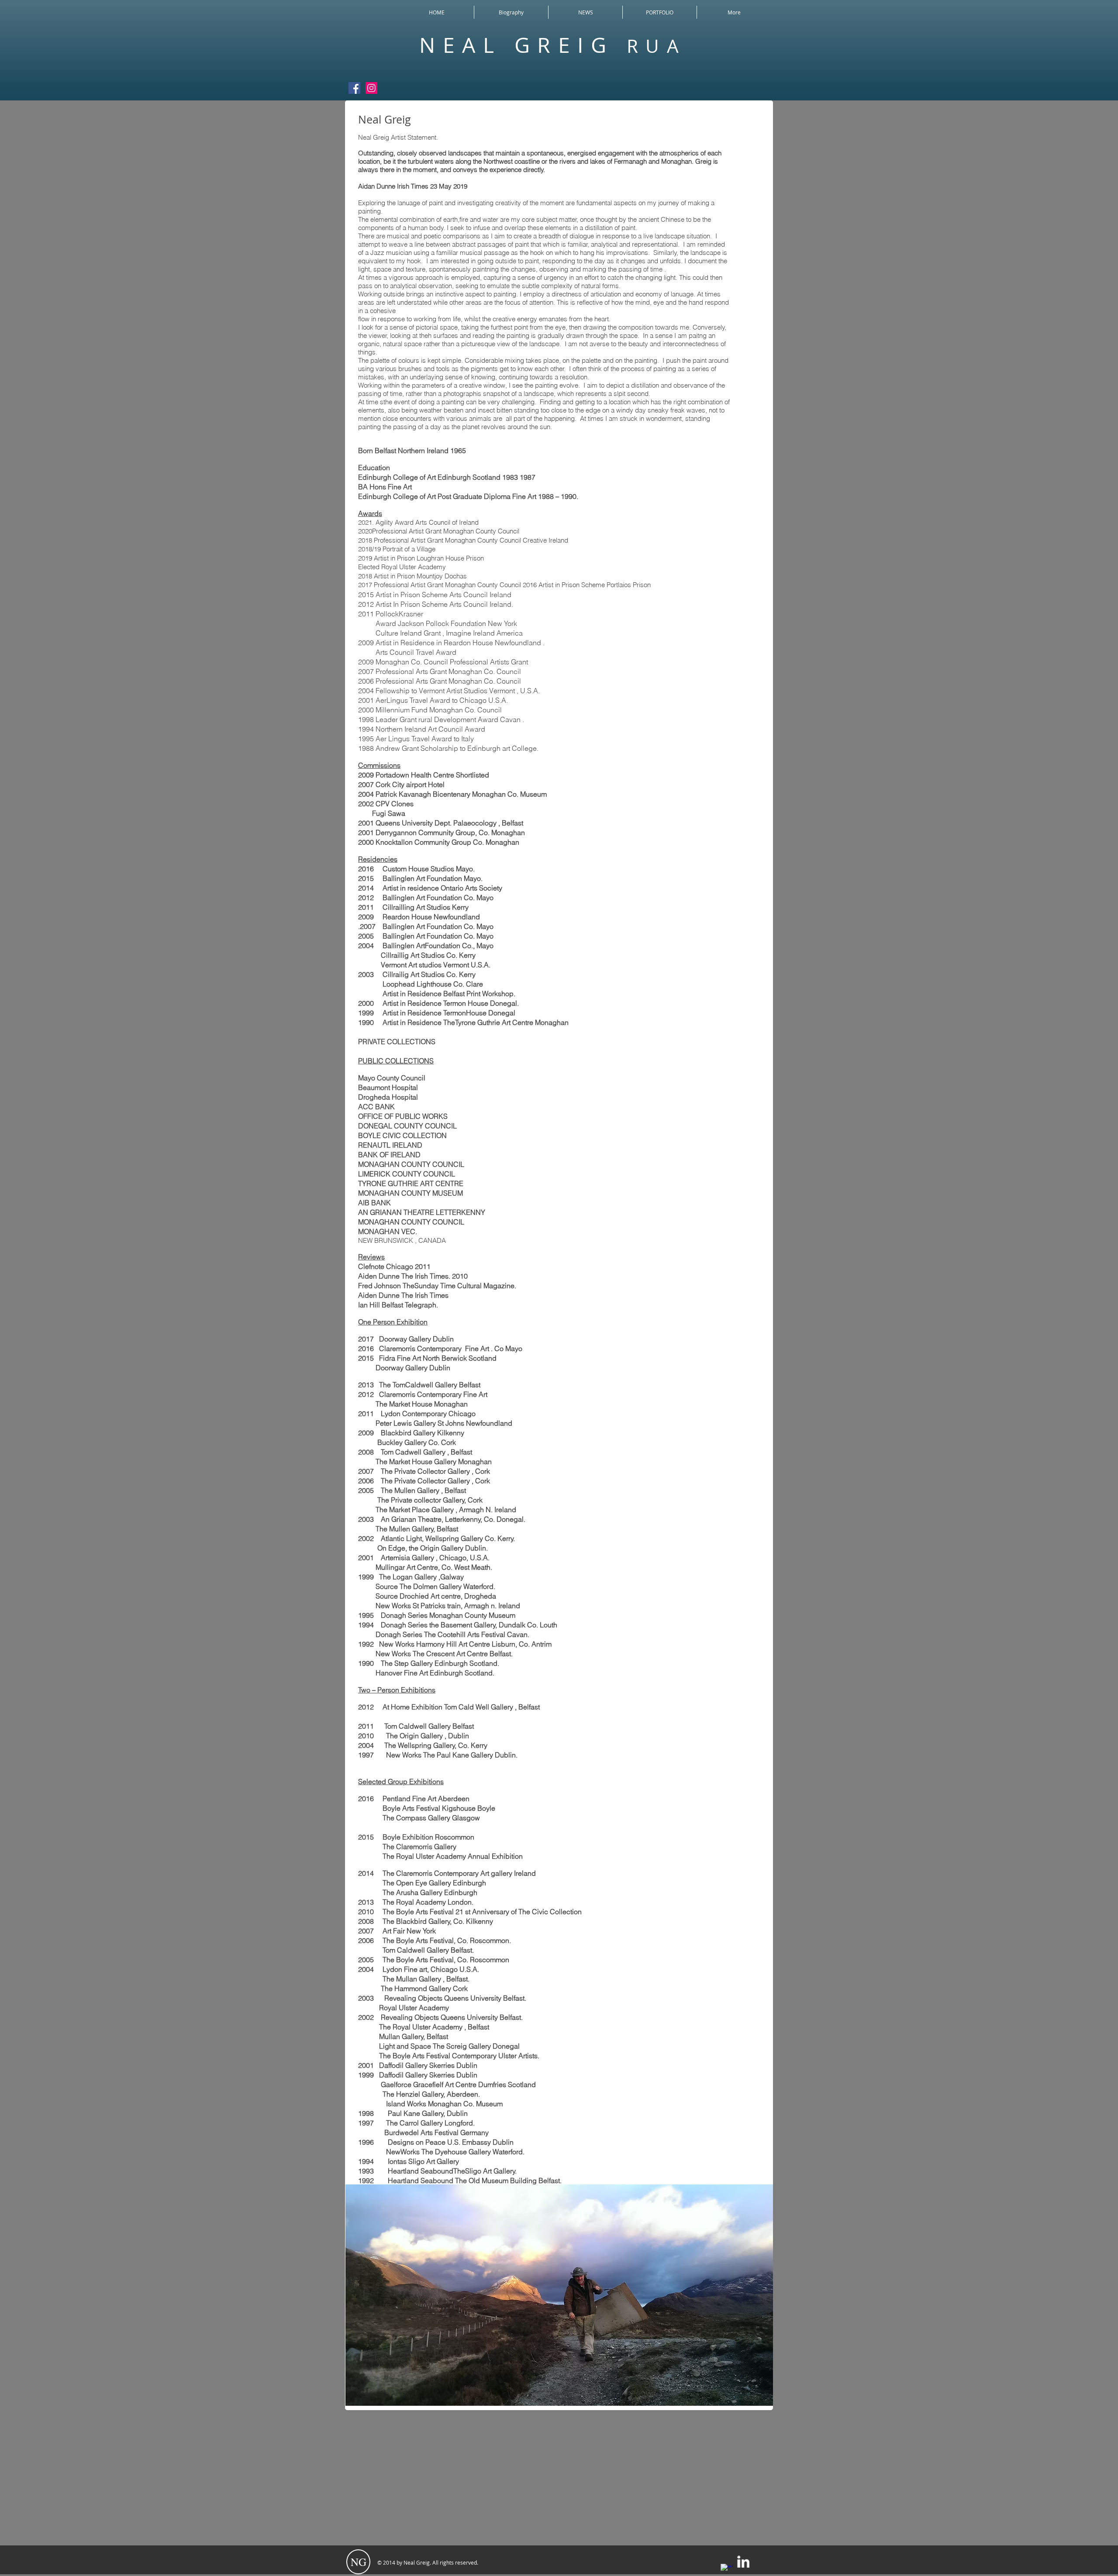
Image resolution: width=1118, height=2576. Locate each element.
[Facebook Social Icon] (354, 88)
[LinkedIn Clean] (743, 2562)
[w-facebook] (727, 2570)
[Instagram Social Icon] (371, 88)
